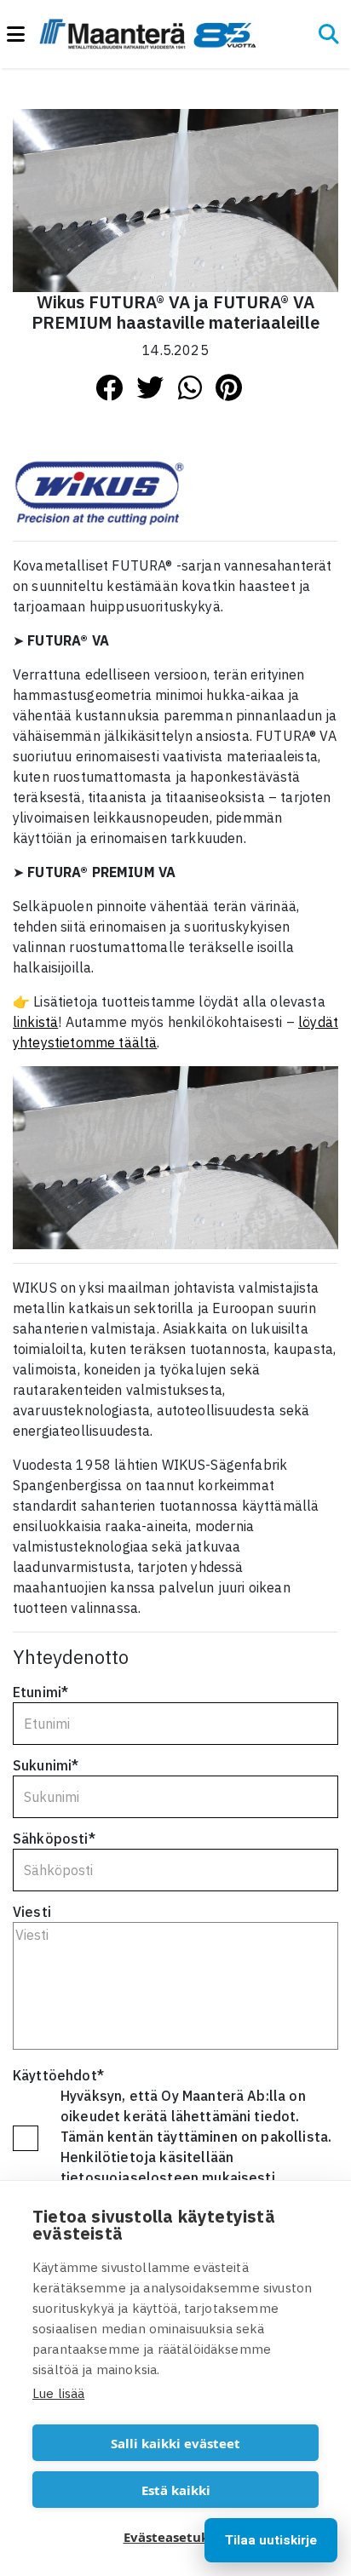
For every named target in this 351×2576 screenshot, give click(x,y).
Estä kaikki (176, 2490)
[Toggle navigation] (23, 34)
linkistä (35, 1022)
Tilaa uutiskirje (271, 2540)
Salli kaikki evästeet (175, 2443)
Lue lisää (58, 2393)
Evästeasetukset (176, 2537)
